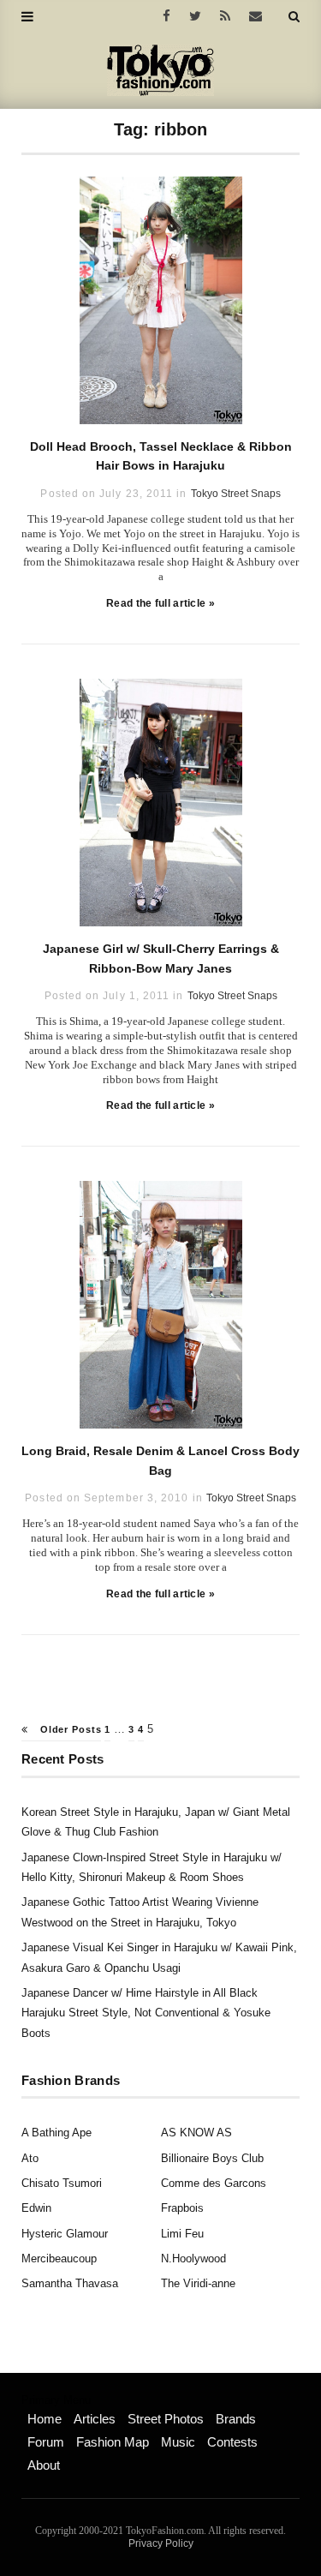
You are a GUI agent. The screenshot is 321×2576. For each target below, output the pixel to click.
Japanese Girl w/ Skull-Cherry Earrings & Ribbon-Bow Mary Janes (161, 958)
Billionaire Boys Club (212, 2158)
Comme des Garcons (214, 2183)
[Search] (294, 16)
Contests (232, 2442)
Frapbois (182, 2208)
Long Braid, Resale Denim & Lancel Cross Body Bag (160, 1460)
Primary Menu (56, 2400)
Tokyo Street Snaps (236, 494)
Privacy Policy (161, 2543)
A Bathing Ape (56, 2133)
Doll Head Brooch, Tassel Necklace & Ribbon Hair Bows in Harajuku (161, 456)
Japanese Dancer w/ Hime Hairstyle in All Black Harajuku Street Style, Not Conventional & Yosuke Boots (146, 2013)
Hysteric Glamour (65, 2234)
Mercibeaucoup (59, 2258)
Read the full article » (160, 603)
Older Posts (69, 1729)
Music (178, 2442)
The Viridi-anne (198, 2283)
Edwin (36, 2208)
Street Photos (166, 2419)
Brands (236, 2419)
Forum (46, 2442)
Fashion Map (113, 2442)
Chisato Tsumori (62, 2183)
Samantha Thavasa (70, 2283)
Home (45, 2419)
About (44, 2465)
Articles (95, 2419)
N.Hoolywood (193, 2258)
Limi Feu (182, 2234)
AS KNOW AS (196, 2133)
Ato (30, 2158)
